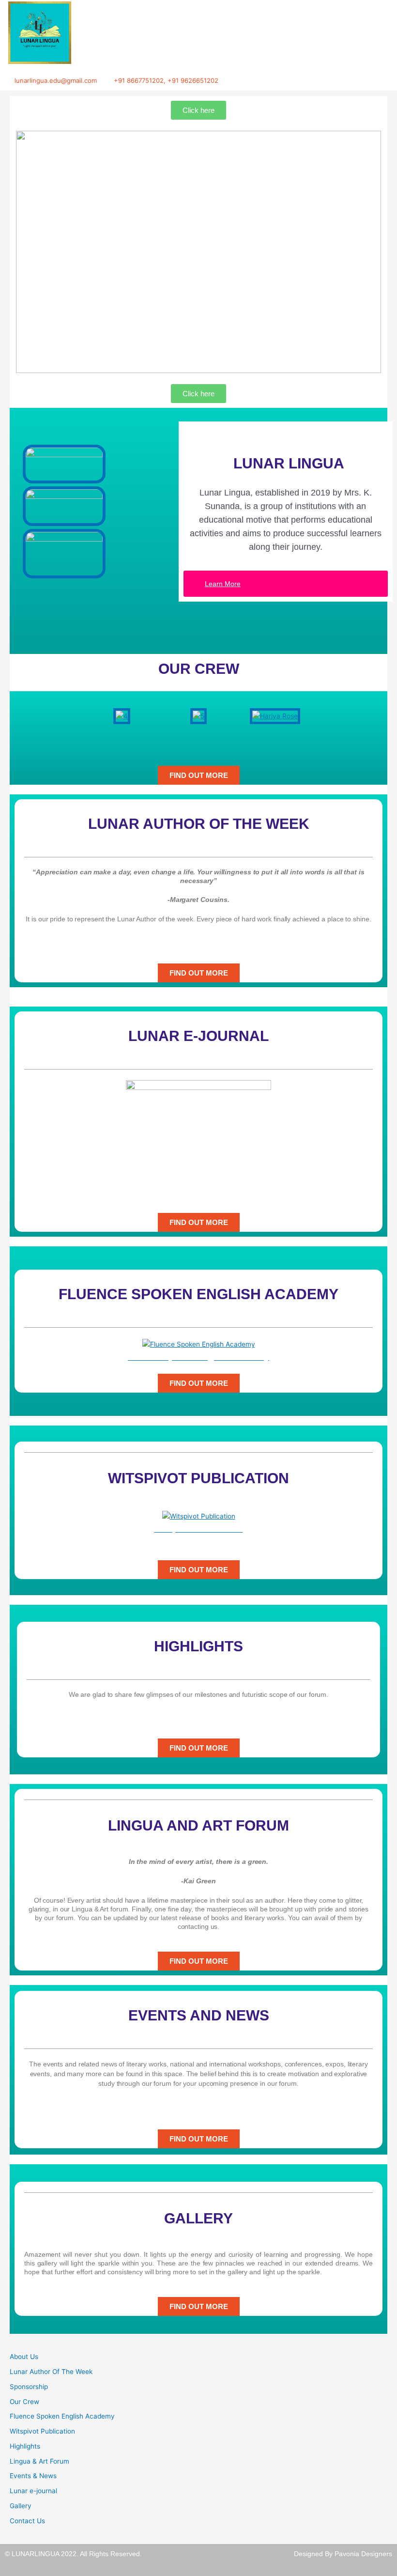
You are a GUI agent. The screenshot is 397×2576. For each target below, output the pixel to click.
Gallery (21, 2506)
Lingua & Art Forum (39, 2461)
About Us (24, 2357)
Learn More (223, 584)
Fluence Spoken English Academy (62, 2416)
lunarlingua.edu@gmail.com (56, 80)
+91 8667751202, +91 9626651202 (166, 80)
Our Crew (24, 2402)
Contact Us (27, 2521)
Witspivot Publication (42, 2431)
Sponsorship (29, 2387)
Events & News (33, 2476)
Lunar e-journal (33, 2491)
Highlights (25, 2446)
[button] (87, 716)
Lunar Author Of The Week (51, 2372)
